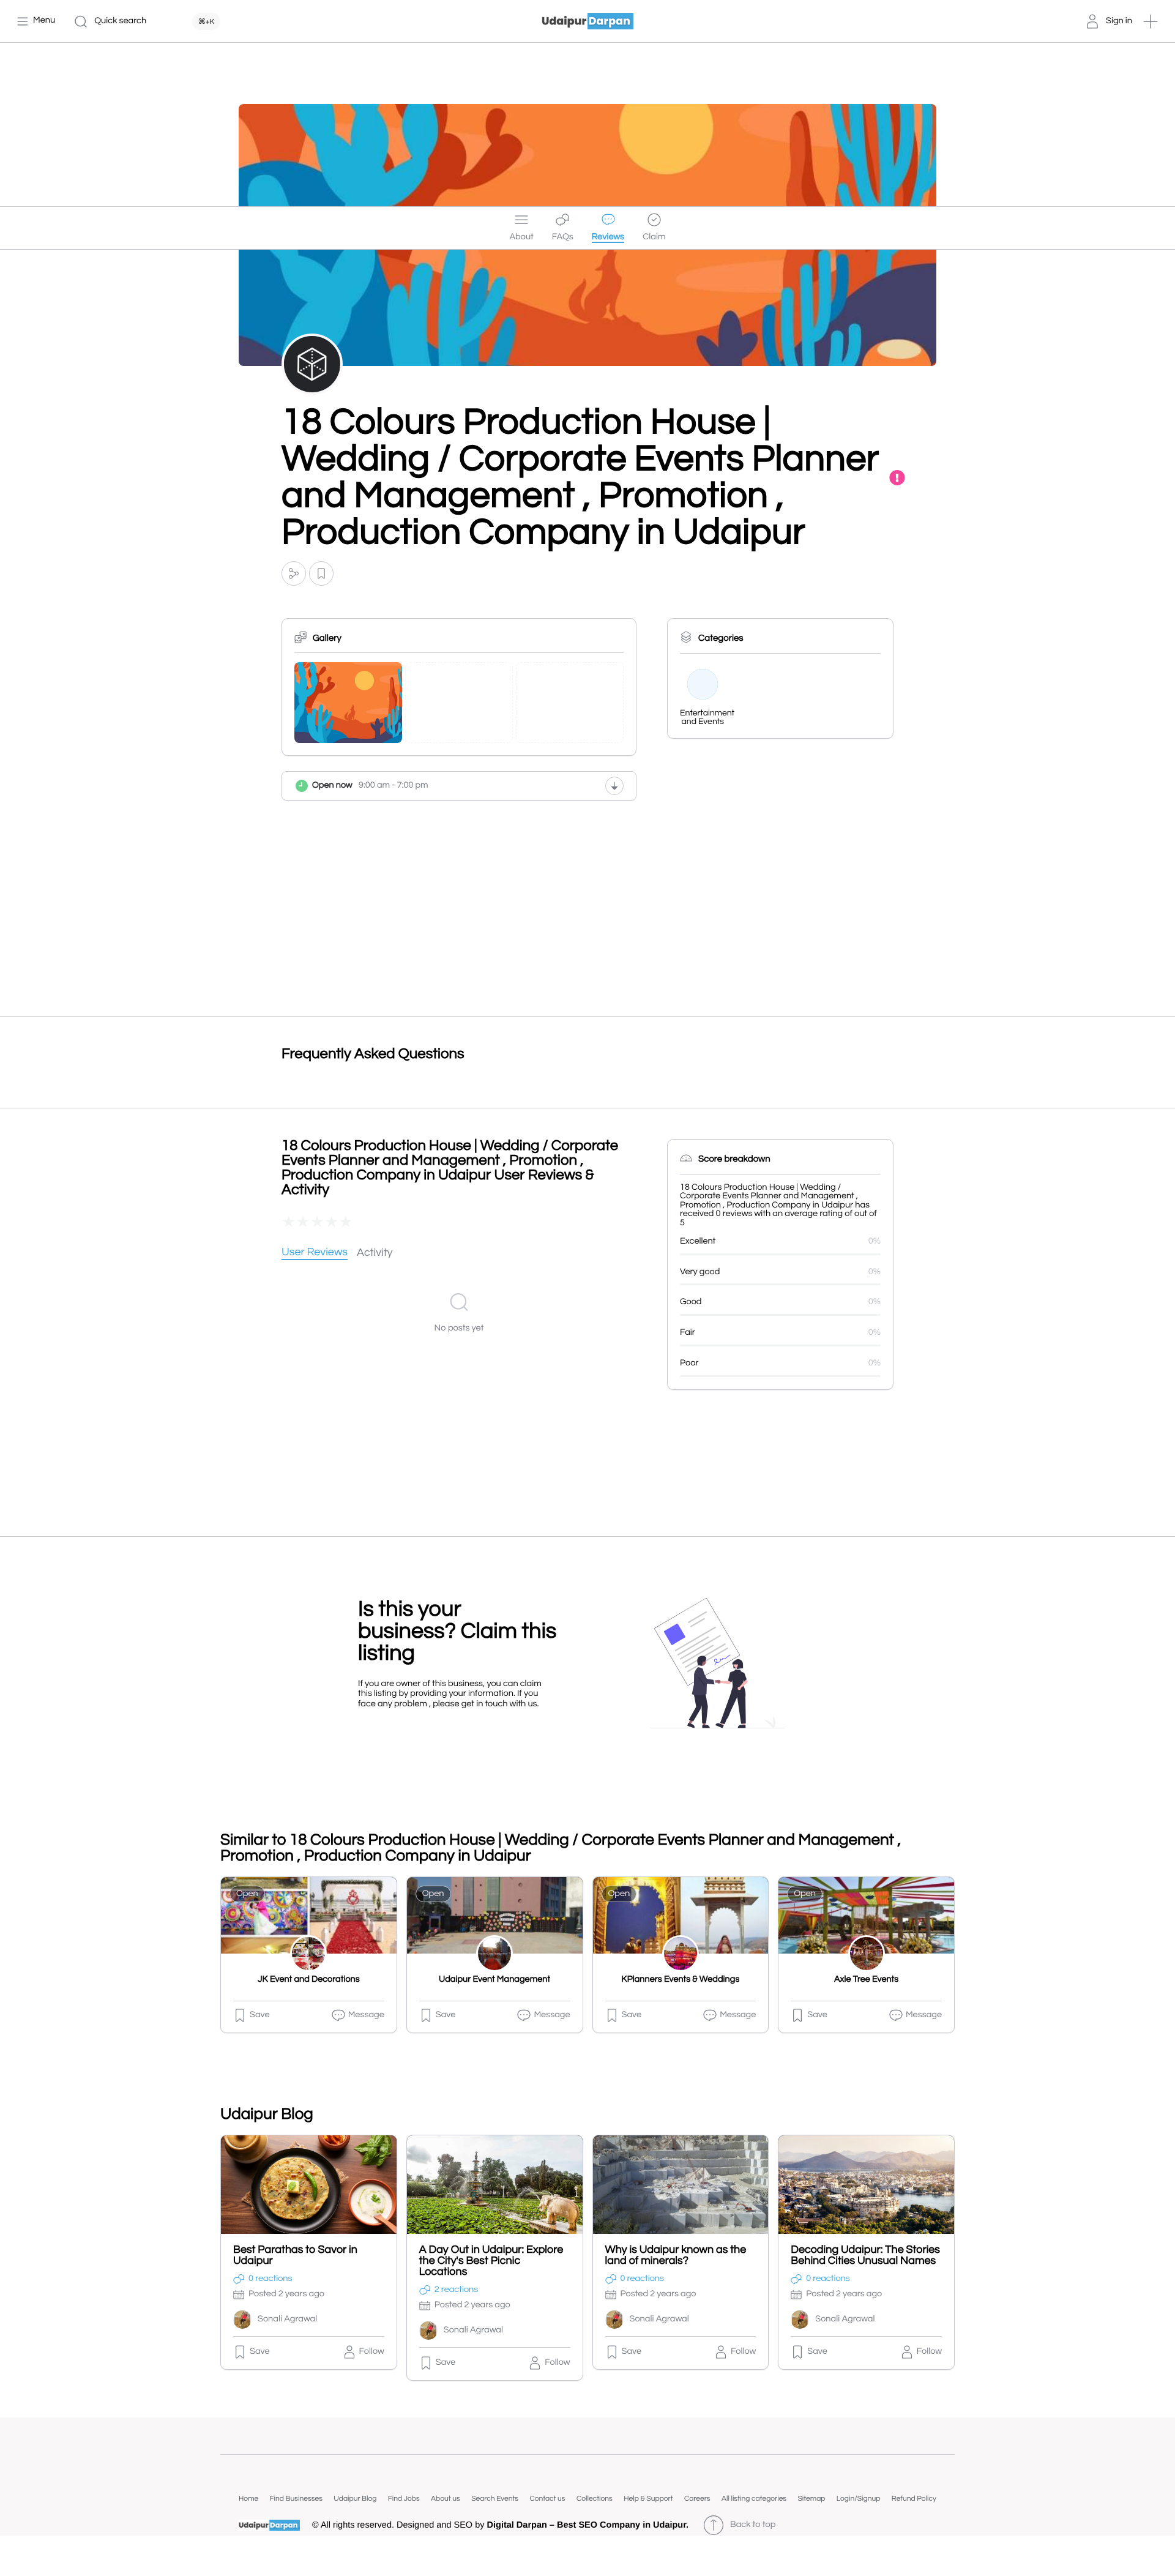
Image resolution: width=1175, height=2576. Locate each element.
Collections (595, 2499)
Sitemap (811, 2499)
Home (248, 2499)
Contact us (547, 2499)
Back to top (753, 2525)
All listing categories (754, 2499)
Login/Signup (859, 2499)
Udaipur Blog (355, 2499)
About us (446, 2499)
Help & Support (648, 2499)
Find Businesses (296, 2499)
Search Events (495, 2499)
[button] (1151, 21)
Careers (697, 2499)
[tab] (315, 1253)
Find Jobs (404, 2499)
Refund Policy (914, 2499)
